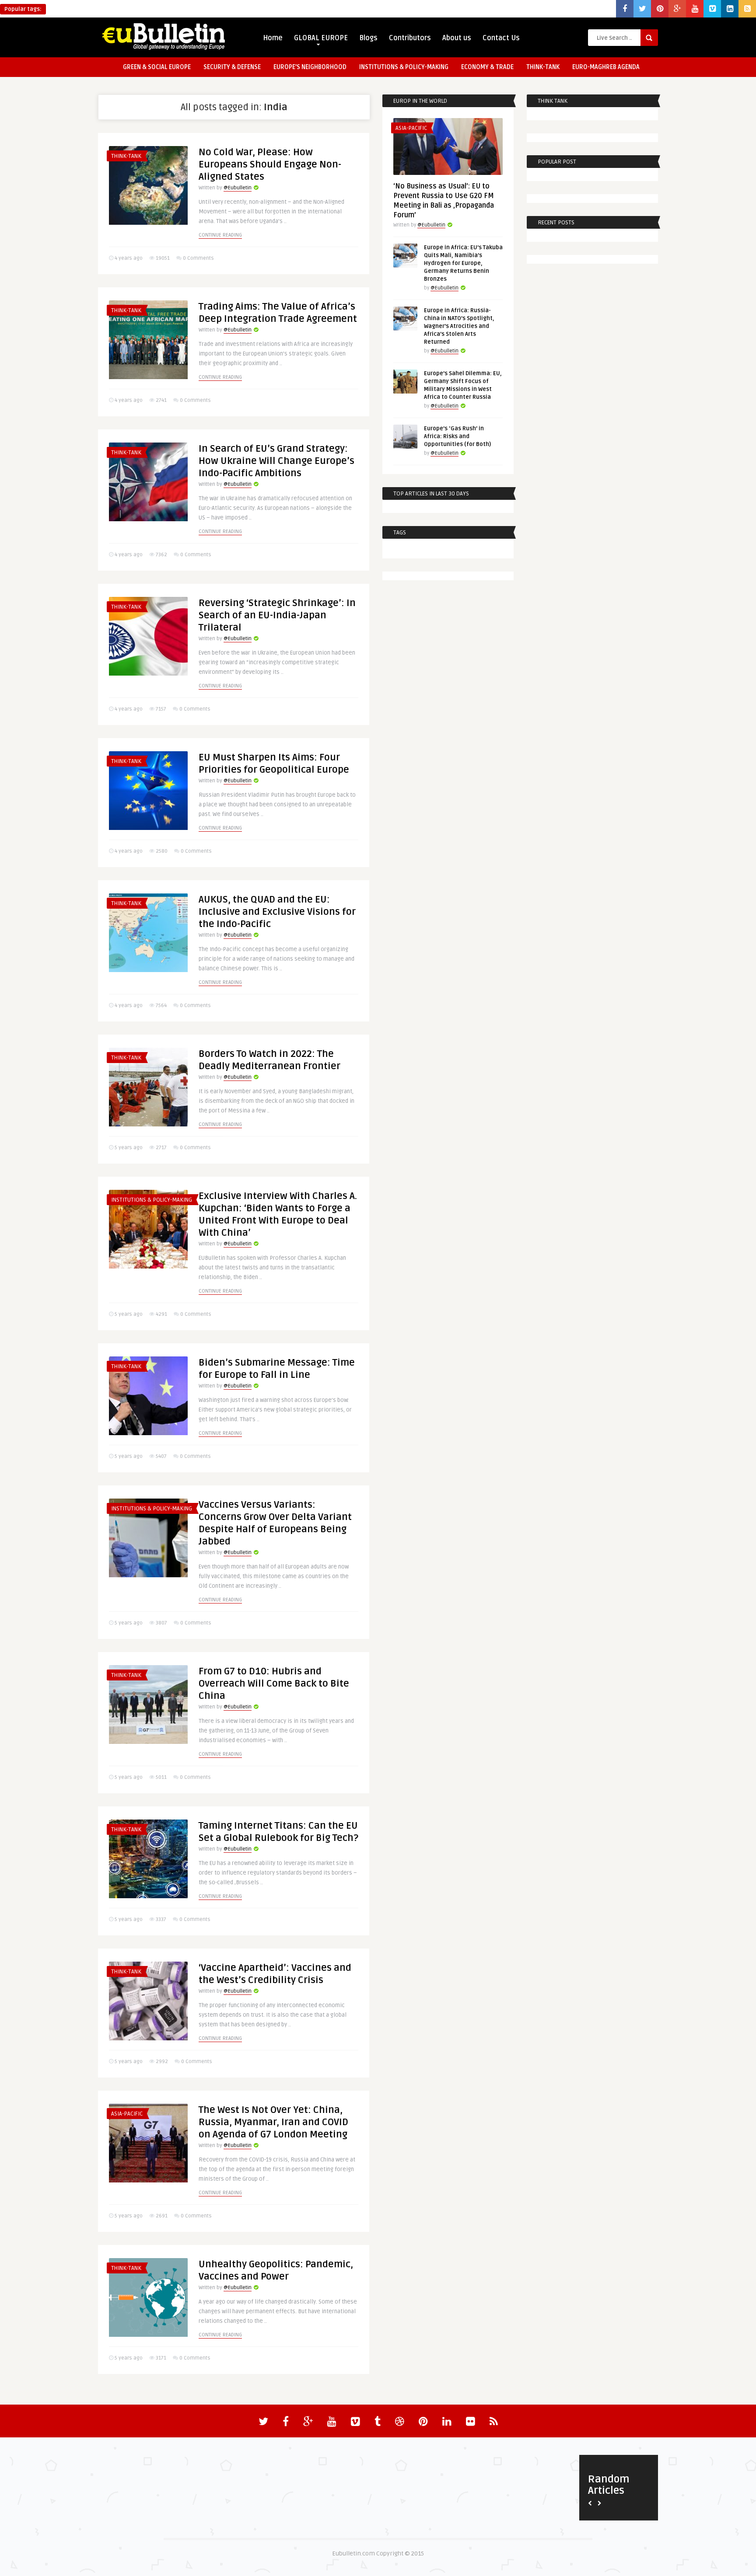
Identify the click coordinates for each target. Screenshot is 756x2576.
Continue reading (220, 235)
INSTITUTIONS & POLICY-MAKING (404, 67)
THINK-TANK (543, 67)
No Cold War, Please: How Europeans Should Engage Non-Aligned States (270, 164)
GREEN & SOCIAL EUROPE (157, 67)
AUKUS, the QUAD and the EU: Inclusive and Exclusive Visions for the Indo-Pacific (277, 912)
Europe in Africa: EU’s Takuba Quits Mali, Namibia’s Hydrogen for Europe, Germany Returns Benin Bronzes (463, 263)
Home (273, 38)
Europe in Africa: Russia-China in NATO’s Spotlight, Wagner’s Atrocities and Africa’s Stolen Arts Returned (459, 326)
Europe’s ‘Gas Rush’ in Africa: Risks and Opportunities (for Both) (457, 436)
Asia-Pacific (127, 2114)
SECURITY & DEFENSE (232, 67)
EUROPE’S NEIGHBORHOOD (310, 67)
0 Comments (198, 258)
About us (457, 38)
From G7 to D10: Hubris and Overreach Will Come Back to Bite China (274, 1684)
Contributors (410, 38)
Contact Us (501, 38)
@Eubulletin (238, 188)
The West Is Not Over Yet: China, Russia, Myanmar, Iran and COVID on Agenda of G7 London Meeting (273, 2122)
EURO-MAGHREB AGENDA (606, 67)
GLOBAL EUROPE (321, 38)
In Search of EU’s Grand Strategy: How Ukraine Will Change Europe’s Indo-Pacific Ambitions (276, 461)
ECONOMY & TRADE (487, 67)
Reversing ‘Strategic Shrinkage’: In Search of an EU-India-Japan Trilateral (277, 615)
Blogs (368, 38)
